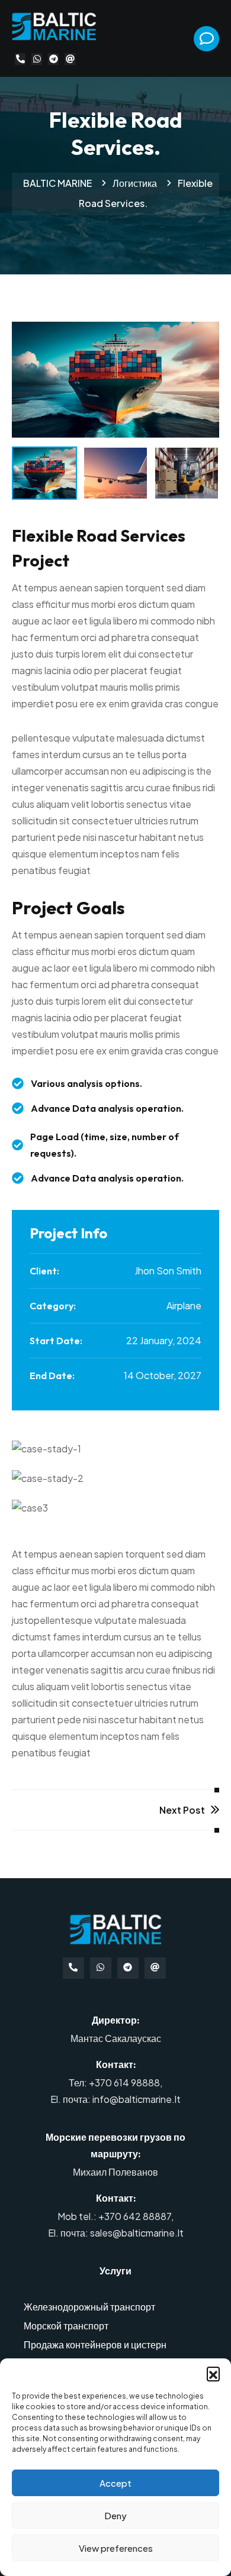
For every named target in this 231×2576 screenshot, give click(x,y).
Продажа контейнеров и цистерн (95, 2344)
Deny (115, 2515)
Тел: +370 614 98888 (114, 2083)
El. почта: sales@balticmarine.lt (116, 2233)
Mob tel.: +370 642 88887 (114, 2216)
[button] (213, 2373)
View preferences (116, 2548)
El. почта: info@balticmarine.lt (115, 2099)
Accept (115, 2483)
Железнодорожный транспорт (89, 2307)
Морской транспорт (66, 2326)
